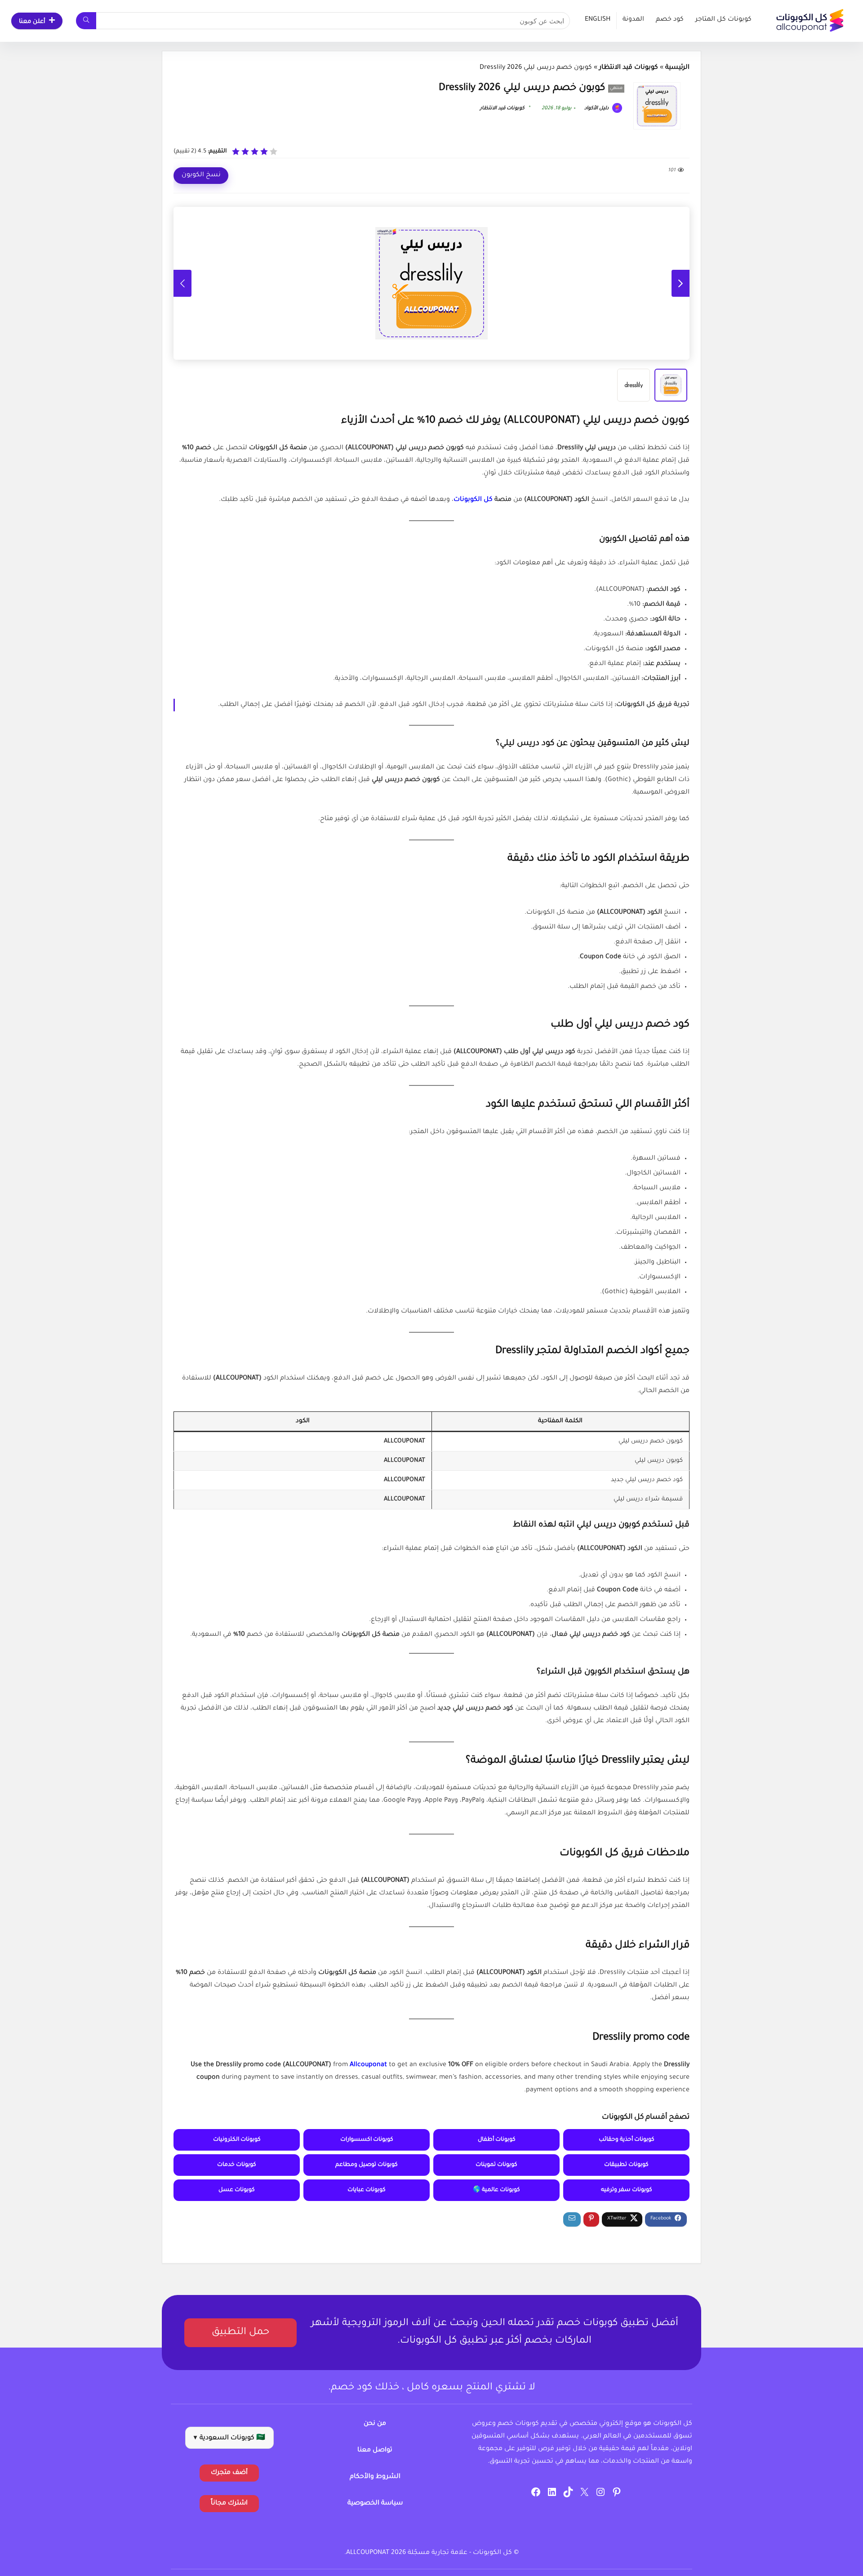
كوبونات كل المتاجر (723, 20)
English (598, 20)
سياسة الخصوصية (375, 2504)
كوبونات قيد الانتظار (629, 68)
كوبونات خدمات (237, 2165)
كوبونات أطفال (497, 2140)
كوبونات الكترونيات (237, 2140)
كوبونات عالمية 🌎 (496, 2190)
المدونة (633, 20)
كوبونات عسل (237, 2190)
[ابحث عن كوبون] (86, 21)
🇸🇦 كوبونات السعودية (229, 2438)
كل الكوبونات (473, 500)
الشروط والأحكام (375, 2477)
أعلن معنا (32, 22)
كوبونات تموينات (496, 2165)
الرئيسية (677, 68)
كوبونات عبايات (367, 2190)
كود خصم (670, 20)
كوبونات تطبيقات (626, 2165)
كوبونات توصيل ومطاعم (367, 2165)
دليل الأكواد (597, 108)
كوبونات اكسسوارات (367, 2140)
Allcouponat (368, 2065)
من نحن (375, 2424)
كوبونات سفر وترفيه (627, 2190)
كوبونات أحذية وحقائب (627, 2140)
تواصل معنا (375, 2451)
